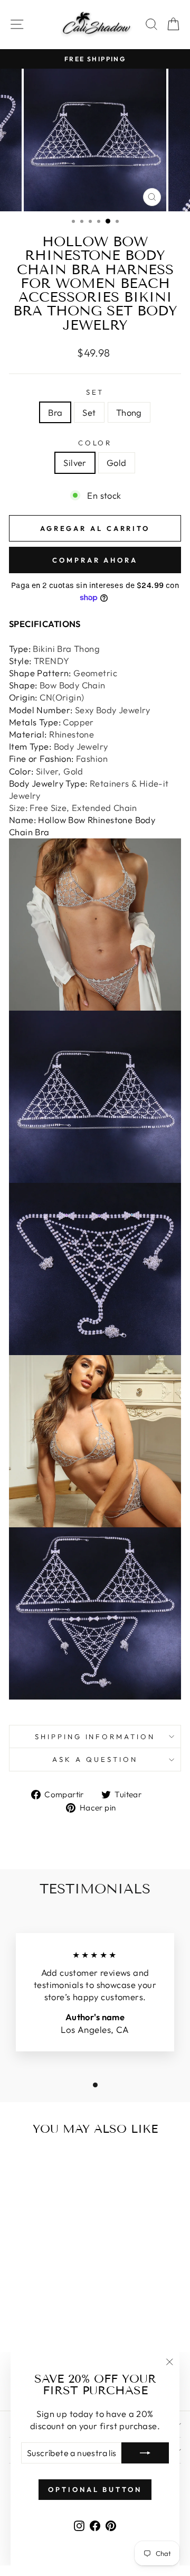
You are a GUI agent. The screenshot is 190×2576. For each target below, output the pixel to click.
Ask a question (95, 1759)
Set (95, 392)
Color (95, 443)
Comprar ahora (95, 560)
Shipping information (95, 1737)
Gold (117, 463)
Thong (129, 412)
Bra (55, 412)
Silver (75, 463)
